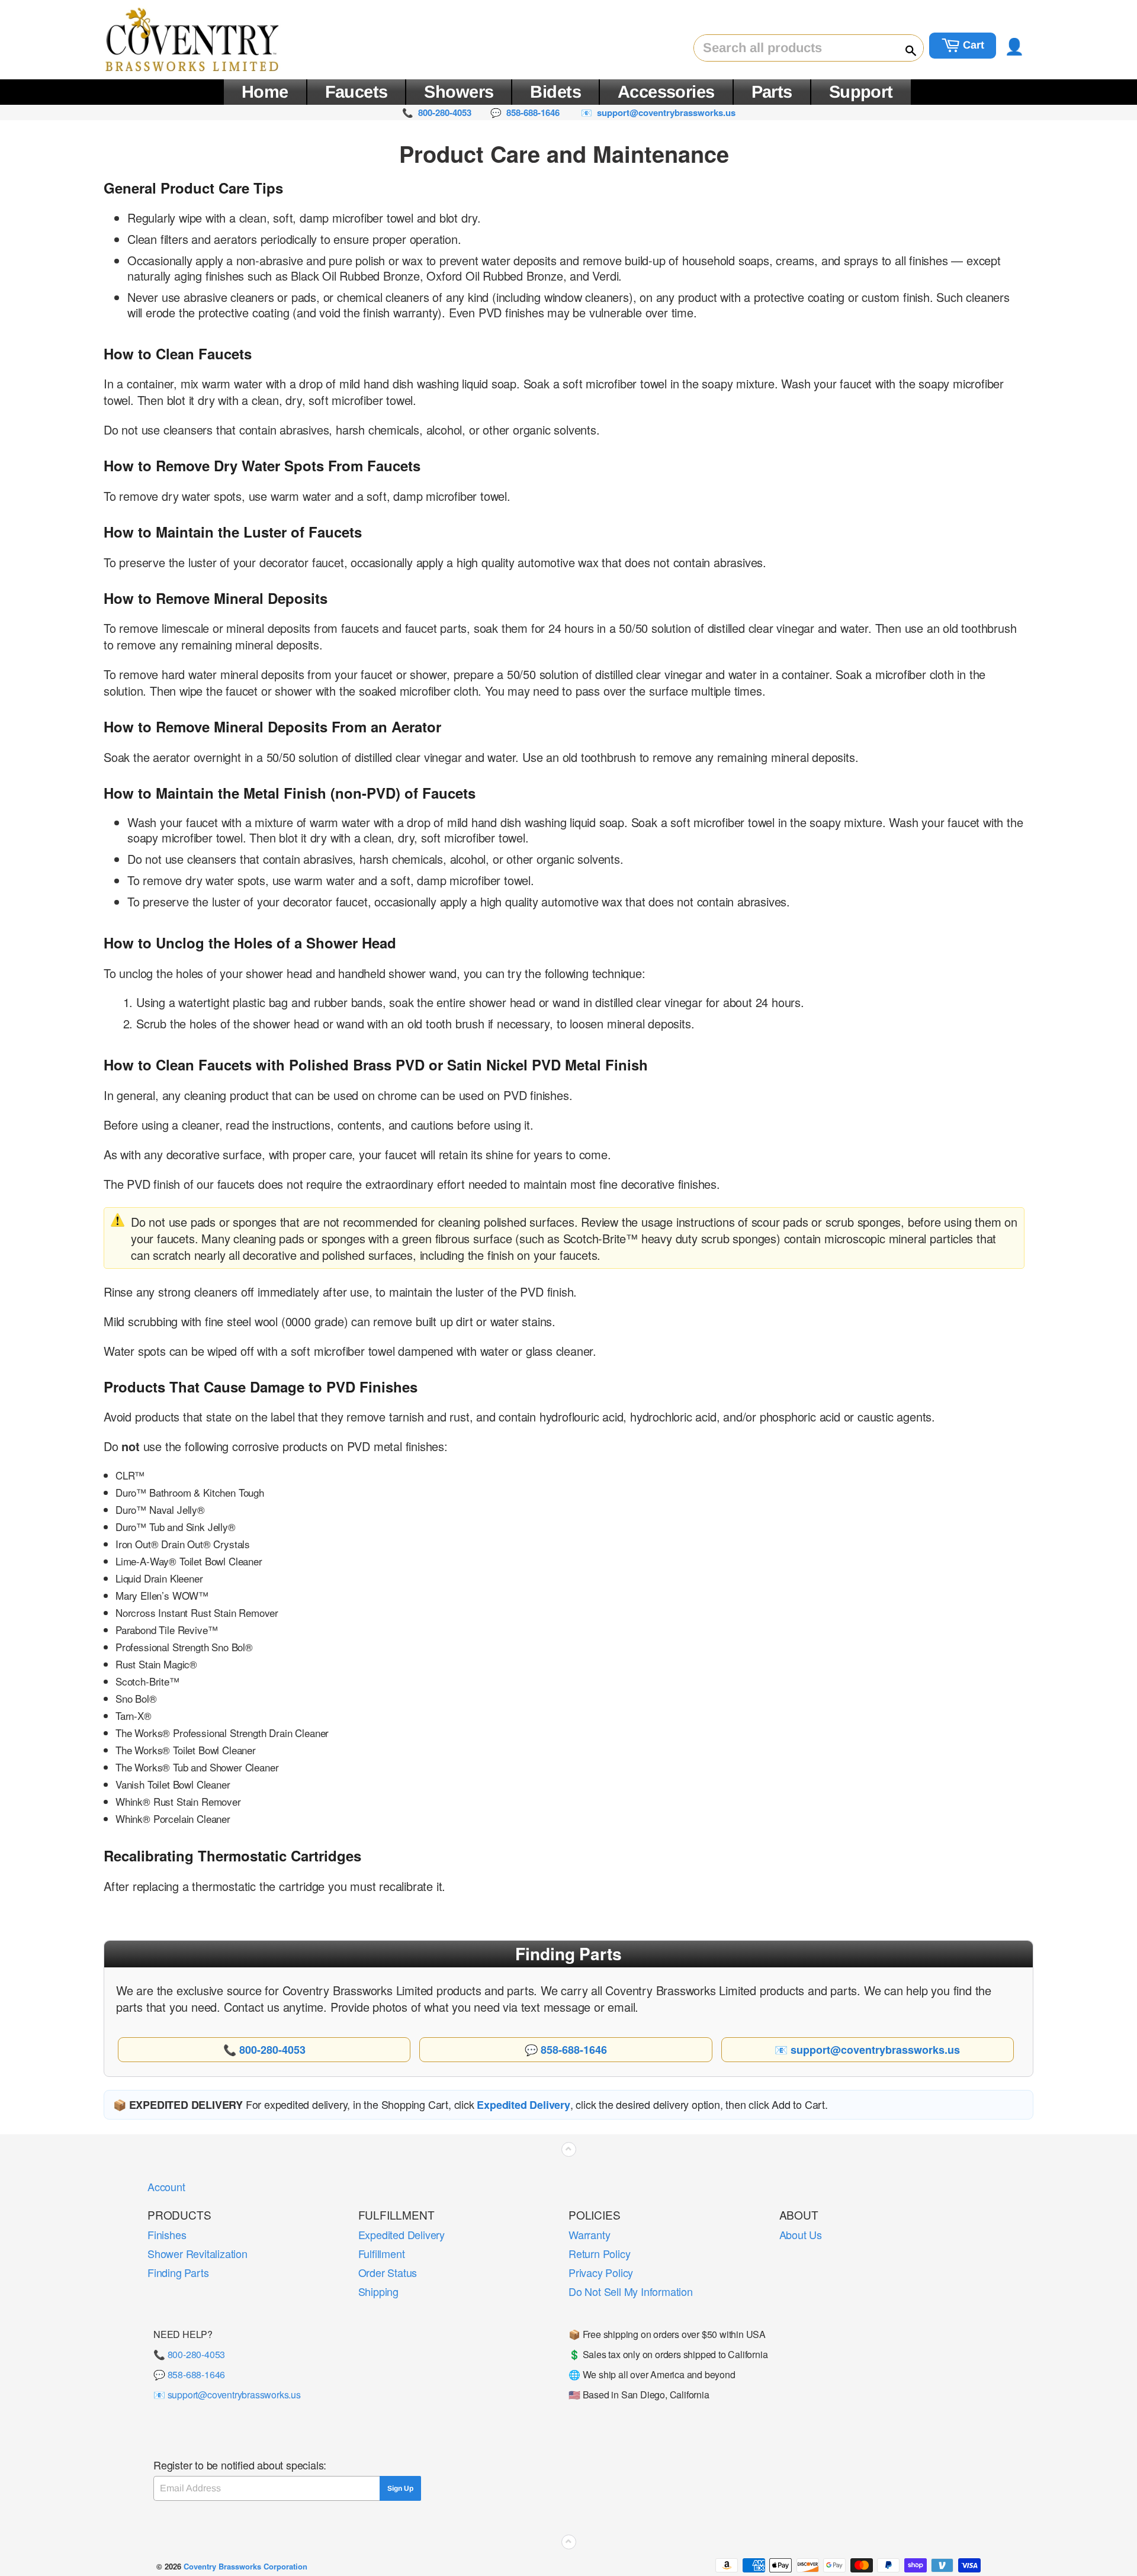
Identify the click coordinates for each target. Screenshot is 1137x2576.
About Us (801, 2234)
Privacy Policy (601, 2272)
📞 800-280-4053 (189, 2354)
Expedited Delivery (402, 2234)
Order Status (388, 2272)
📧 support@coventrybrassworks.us (227, 2395)
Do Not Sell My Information (631, 2291)
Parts (772, 92)
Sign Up (400, 2488)
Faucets (356, 92)
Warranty (589, 2234)
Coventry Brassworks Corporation (245, 2566)
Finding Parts (178, 2272)
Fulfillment (382, 2253)
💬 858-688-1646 (189, 2374)
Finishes (167, 2234)
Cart (972, 45)
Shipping (378, 2291)
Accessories (666, 92)
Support (861, 92)
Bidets (555, 92)
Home (265, 92)
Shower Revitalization (197, 2253)
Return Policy (599, 2253)
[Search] (905, 49)
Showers (459, 92)
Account (166, 2186)
